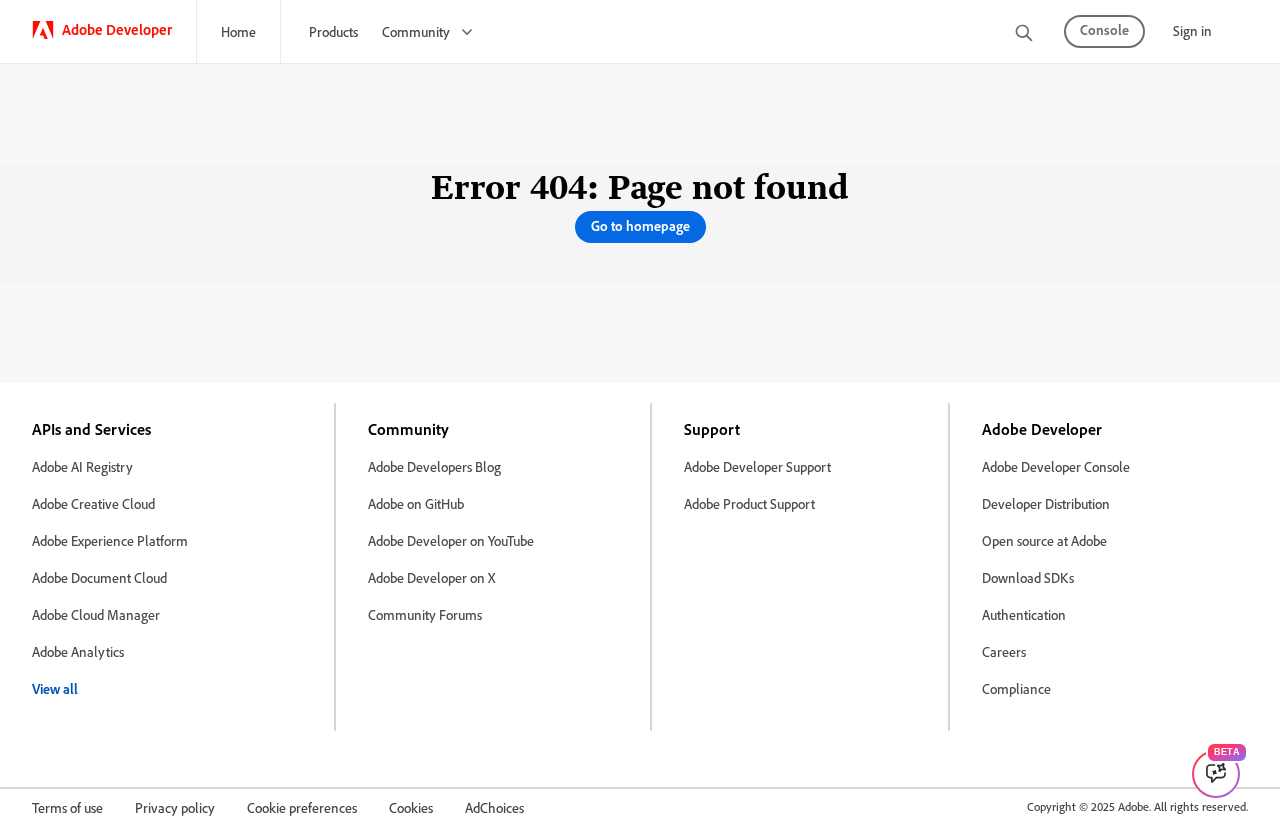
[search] (1024, 34)
